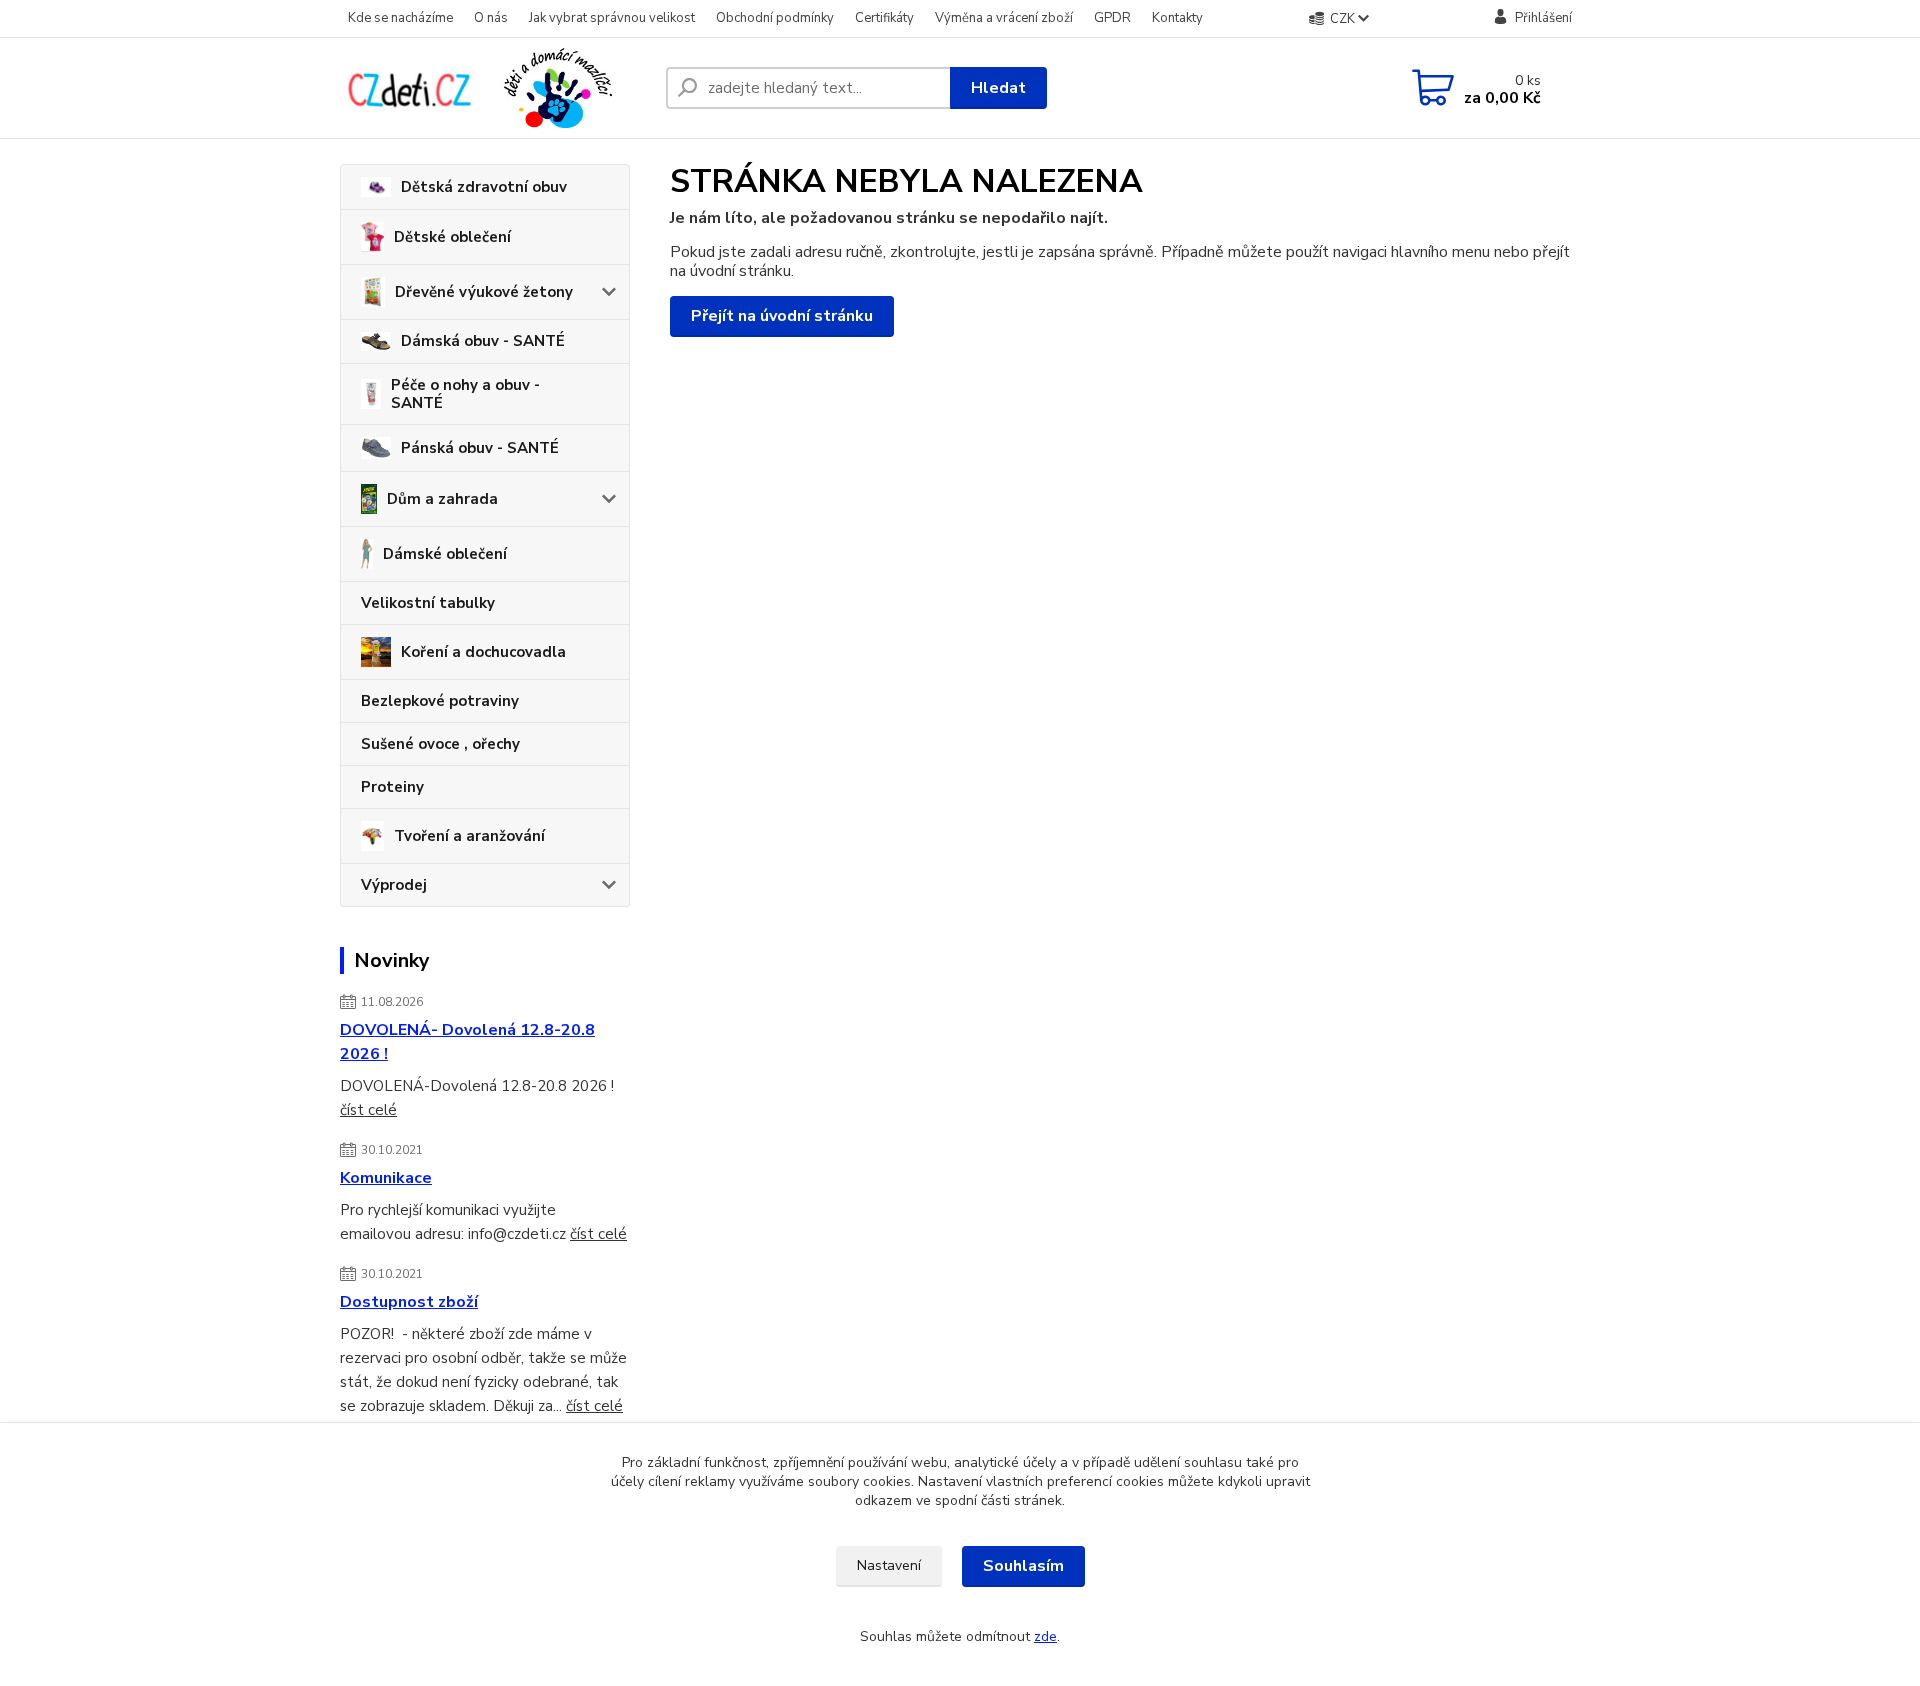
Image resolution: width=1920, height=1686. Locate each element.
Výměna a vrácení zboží (1004, 18)
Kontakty (1177, 18)
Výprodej (394, 885)
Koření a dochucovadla (483, 652)
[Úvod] (495, 88)
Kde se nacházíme (400, 18)
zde (1045, 1636)
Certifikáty (884, 18)
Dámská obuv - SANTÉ (483, 341)
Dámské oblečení (445, 554)
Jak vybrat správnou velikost (612, 18)
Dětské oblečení (452, 237)
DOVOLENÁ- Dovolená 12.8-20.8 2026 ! (467, 1042)
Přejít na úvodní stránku (782, 316)
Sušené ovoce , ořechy (440, 744)
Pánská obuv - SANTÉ (480, 448)
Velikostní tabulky (428, 603)
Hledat (998, 88)
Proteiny (392, 787)
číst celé (368, 1110)
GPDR (1112, 18)
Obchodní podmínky (775, 18)
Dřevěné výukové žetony (484, 292)
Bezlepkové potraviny (440, 701)
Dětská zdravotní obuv (484, 187)
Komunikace (386, 1178)
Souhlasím (1023, 1566)
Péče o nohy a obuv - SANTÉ (465, 394)
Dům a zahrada (442, 499)
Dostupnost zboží (409, 1302)
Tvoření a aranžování (469, 836)
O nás (491, 18)
